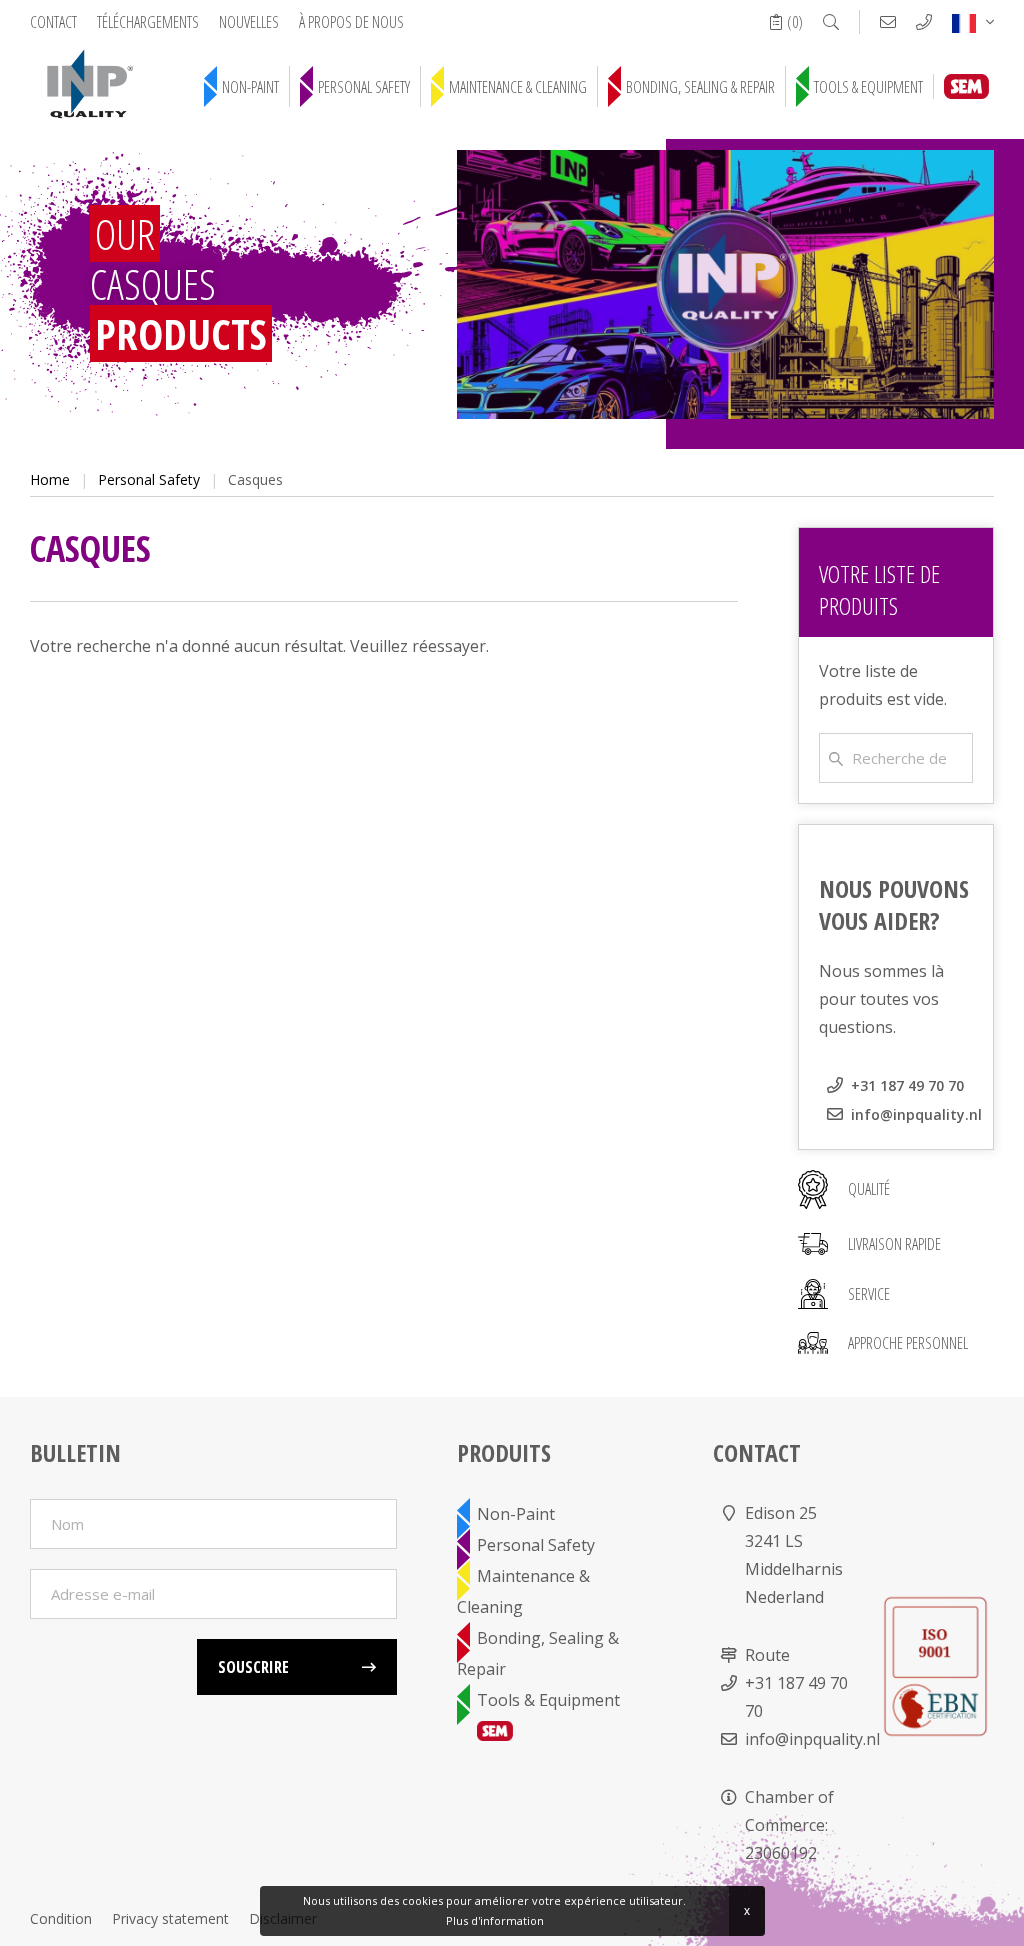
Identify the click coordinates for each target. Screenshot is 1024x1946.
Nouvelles (249, 22)
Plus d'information (495, 1920)
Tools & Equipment (868, 87)
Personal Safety (364, 87)
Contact (53, 22)
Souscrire (253, 1667)
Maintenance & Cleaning (518, 87)
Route (767, 1655)
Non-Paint (250, 87)
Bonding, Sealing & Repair (700, 87)
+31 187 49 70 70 (907, 1085)
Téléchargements (148, 22)
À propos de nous (351, 22)
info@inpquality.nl (916, 1114)
